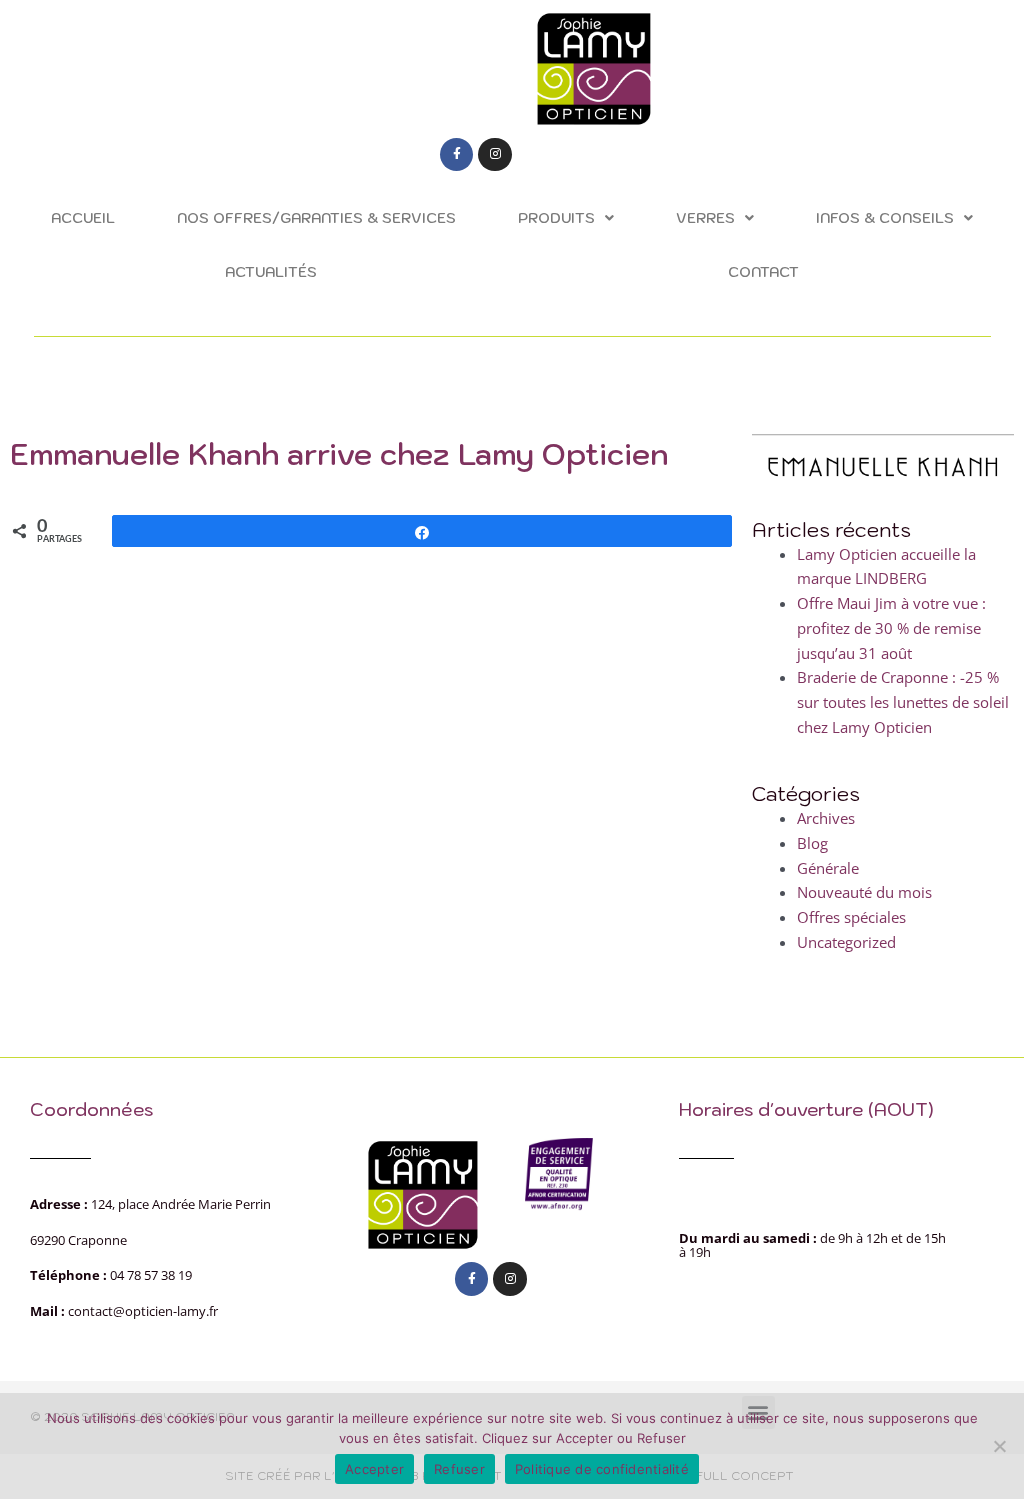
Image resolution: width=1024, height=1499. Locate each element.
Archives (826, 818)
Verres (705, 218)
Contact (763, 272)
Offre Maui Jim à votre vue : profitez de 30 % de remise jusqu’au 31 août (891, 628)
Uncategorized (846, 942)
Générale (828, 868)
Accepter (374, 1469)
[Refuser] (999, 1446)
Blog (812, 843)
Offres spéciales (851, 917)
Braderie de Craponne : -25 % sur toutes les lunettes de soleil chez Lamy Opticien (903, 702)
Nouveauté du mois (864, 892)
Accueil (83, 218)
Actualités (271, 272)
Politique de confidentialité (602, 1469)
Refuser (459, 1469)
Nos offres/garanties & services (316, 218)
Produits (556, 218)
